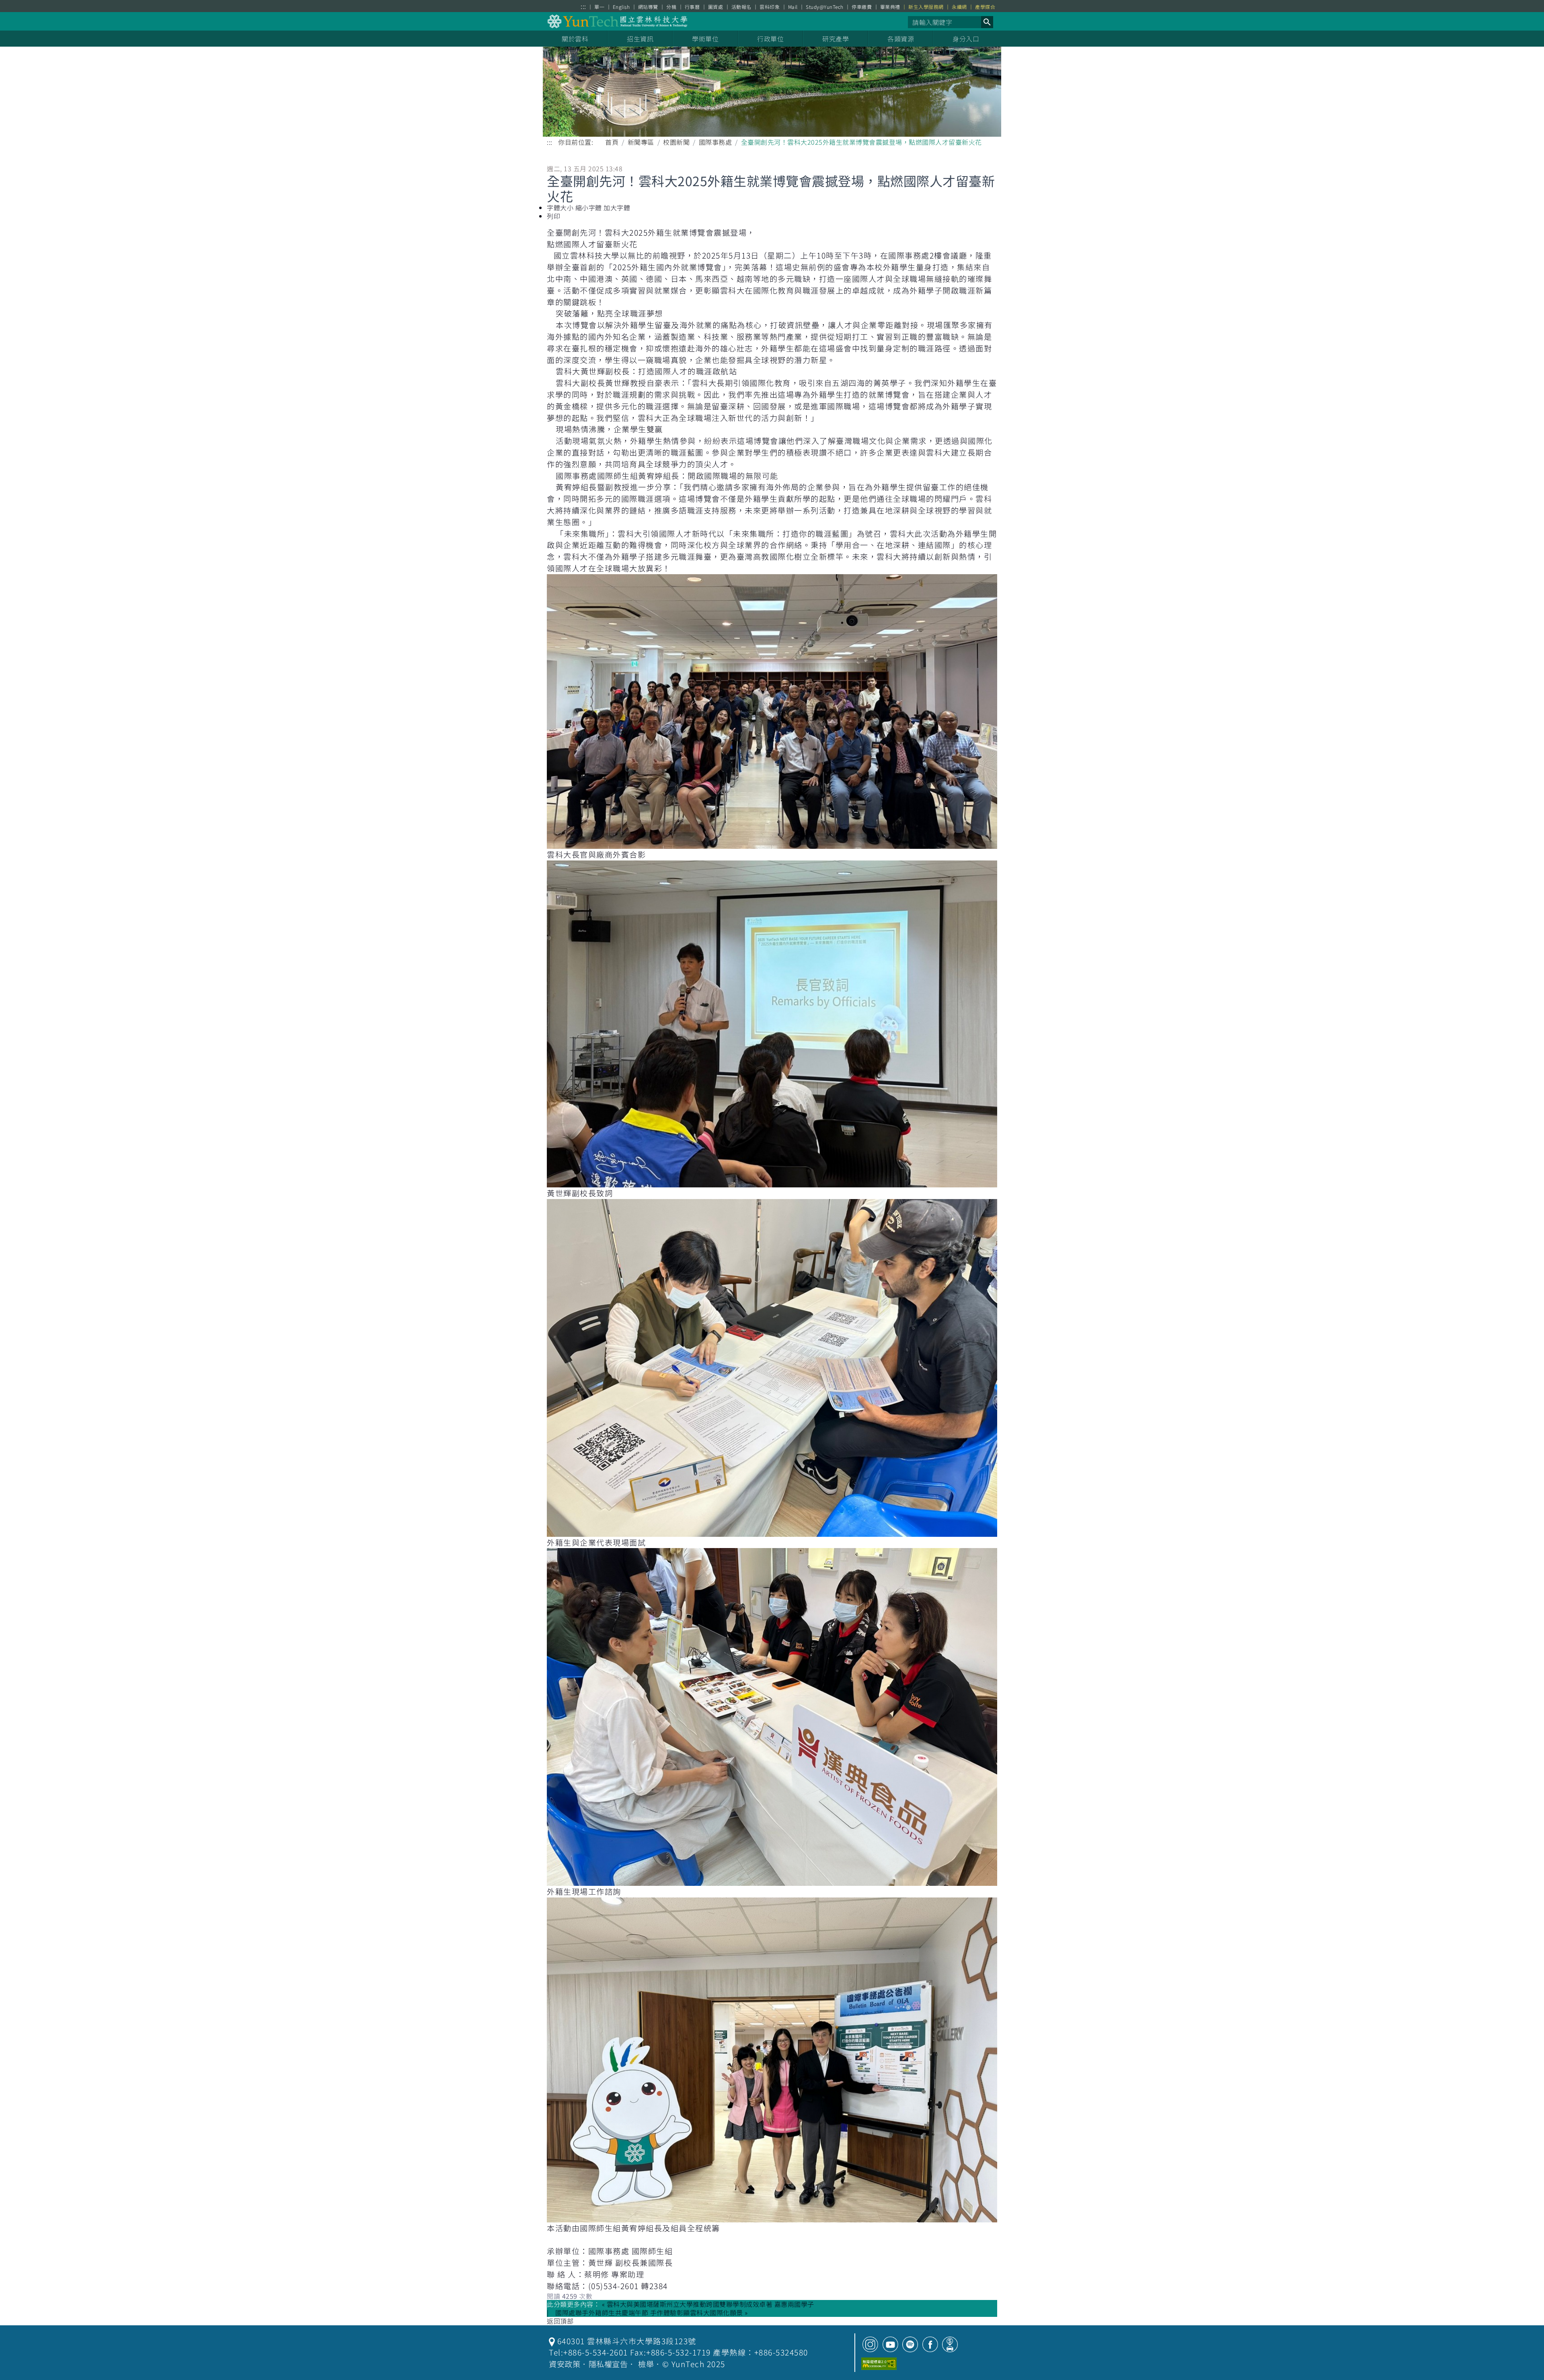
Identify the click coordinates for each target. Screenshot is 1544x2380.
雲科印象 (770, 7)
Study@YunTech (825, 7)
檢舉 (646, 2364)
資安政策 (565, 2364)
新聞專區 (641, 142)
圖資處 (716, 7)
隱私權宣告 (608, 2364)
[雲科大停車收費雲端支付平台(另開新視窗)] (950, 2344)
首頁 (612, 142)
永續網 (959, 7)
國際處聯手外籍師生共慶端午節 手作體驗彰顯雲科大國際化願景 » (652, 2313)
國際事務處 (716, 142)
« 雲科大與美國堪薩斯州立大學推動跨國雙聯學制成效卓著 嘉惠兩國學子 (708, 2304)
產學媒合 (985, 7)
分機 (671, 7)
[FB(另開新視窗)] (930, 2344)
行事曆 (692, 7)
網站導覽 (648, 7)
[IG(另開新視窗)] (870, 2344)
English (621, 7)
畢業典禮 (890, 7)
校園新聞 (676, 142)
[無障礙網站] (879, 2364)
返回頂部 (560, 2321)
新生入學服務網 (926, 7)
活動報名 (741, 7)
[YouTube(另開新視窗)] (890, 2344)
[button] (987, 22)
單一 (599, 7)
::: (583, 6)
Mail (793, 7)
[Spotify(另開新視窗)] (910, 2344)
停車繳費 (862, 7)
